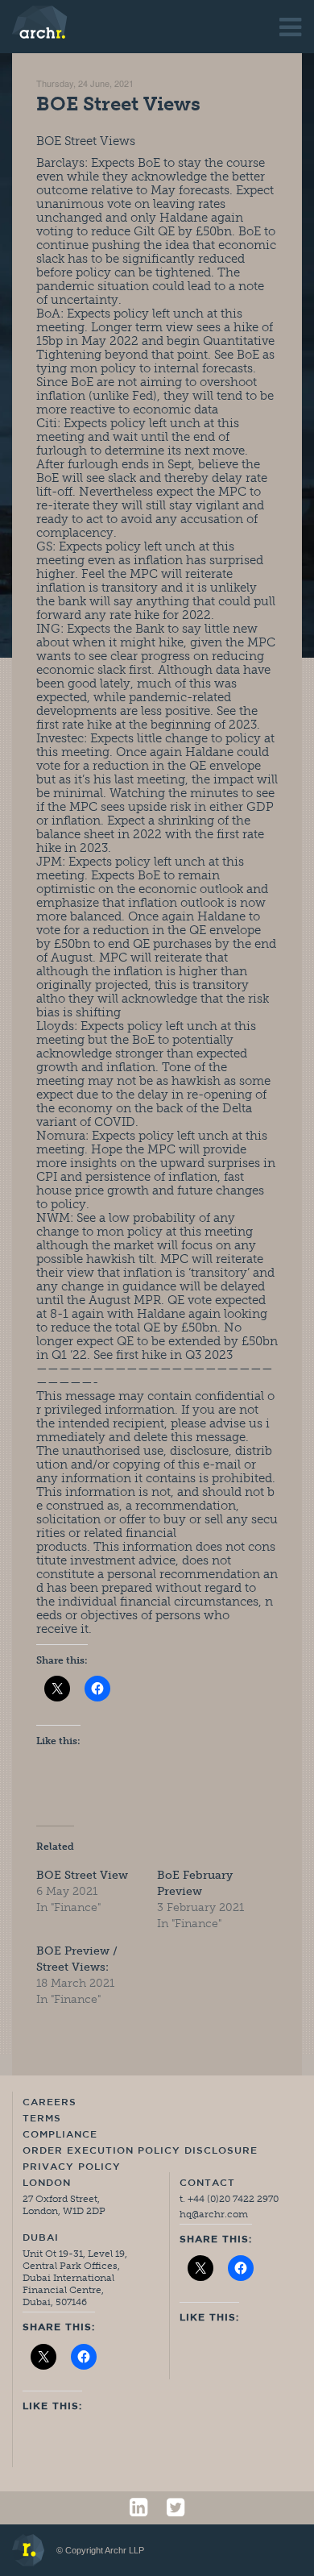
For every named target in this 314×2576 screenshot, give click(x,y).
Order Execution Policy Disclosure (140, 2151)
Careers (50, 2103)
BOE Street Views (118, 104)
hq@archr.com (214, 2214)
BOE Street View (82, 1875)
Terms (42, 2119)
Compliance (60, 2135)
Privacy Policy (72, 2167)
